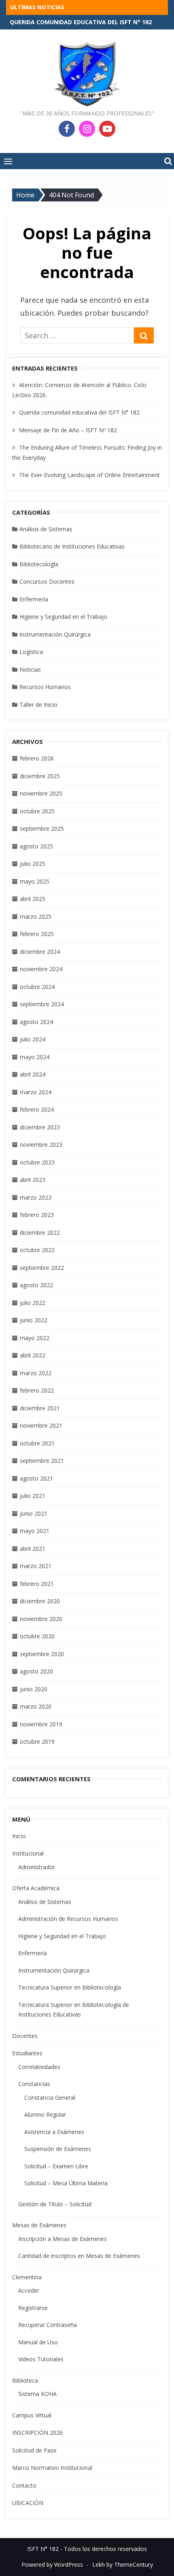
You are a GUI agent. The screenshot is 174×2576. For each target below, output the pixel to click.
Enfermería (34, 599)
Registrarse (33, 2308)
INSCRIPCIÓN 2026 (37, 2433)
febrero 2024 (37, 1109)
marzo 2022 (36, 1373)
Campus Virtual (32, 2415)
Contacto (24, 2485)
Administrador (37, 1867)
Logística (31, 652)
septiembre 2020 (42, 1654)
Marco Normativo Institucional (52, 2468)
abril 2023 (33, 1180)
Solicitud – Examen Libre (56, 2166)
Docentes (25, 2036)
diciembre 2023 (40, 1127)
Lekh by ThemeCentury (123, 2564)
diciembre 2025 (40, 776)
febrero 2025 (37, 934)
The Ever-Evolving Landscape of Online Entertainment (89, 475)
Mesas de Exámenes (39, 2225)
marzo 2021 (36, 1566)
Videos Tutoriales (41, 2359)
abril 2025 (33, 899)
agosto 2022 (36, 1285)
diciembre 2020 (40, 1601)
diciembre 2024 (40, 952)
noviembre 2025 (41, 793)
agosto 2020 (36, 1671)
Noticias (30, 669)
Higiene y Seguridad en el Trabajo (63, 617)
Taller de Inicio (38, 705)
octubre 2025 (37, 811)
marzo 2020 (36, 1706)
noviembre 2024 (41, 969)
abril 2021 (33, 1549)
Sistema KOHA (37, 2394)
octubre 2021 (37, 1443)
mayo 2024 (35, 1057)
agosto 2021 (36, 1478)
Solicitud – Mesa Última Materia (66, 2183)
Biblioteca (25, 2380)
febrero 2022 (37, 1390)
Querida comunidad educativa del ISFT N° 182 (79, 412)
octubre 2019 (37, 1741)
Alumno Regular (45, 2114)
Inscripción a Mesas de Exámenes (63, 2239)
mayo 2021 (35, 1531)
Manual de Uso (38, 2342)
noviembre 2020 (41, 1619)
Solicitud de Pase (34, 2450)
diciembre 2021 (40, 1408)
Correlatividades (39, 2067)
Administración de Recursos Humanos (68, 1919)
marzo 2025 (36, 916)
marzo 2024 (36, 1092)
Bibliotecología (39, 564)
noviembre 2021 (41, 1425)
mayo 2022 (35, 1338)
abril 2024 (33, 1074)
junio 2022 (34, 1320)
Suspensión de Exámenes (58, 2149)
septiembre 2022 (42, 1268)
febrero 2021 (37, 1584)
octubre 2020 (37, 1636)
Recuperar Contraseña (48, 2325)
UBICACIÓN (28, 2503)
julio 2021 (33, 1496)
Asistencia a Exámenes (54, 2132)
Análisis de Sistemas (46, 529)
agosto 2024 (36, 1022)
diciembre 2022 (40, 1233)
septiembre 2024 (42, 1004)
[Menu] (8, 161)
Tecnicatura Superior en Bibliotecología (70, 1987)
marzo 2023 (36, 1197)
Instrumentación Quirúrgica (55, 634)
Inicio (19, 1836)
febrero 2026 (37, 758)
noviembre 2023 (41, 1145)
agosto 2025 (36, 846)
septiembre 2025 (42, 828)
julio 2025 (33, 864)
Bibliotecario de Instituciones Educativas (72, 546)
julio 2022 (33, 1303)
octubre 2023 (37, 1162)
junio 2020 (34, 1689)
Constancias (34, 2084)
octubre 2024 (37, 987)
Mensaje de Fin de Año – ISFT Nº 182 (68, 430)
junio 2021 (34, 1513)
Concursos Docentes (47, 581)
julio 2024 (33, 1039)
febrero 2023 (37, 1215)
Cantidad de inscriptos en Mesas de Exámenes (79, 2256)
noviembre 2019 (41, 1724)
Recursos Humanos (45, 687)
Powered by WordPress (52, 2564)
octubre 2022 (37, 1250)
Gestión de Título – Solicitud (55, 2204)
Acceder (29, 2290)
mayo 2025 (35, 881)
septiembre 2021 (42, 1461)
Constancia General (50, 2097)
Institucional (28, 1853)
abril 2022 (33, 1355)
